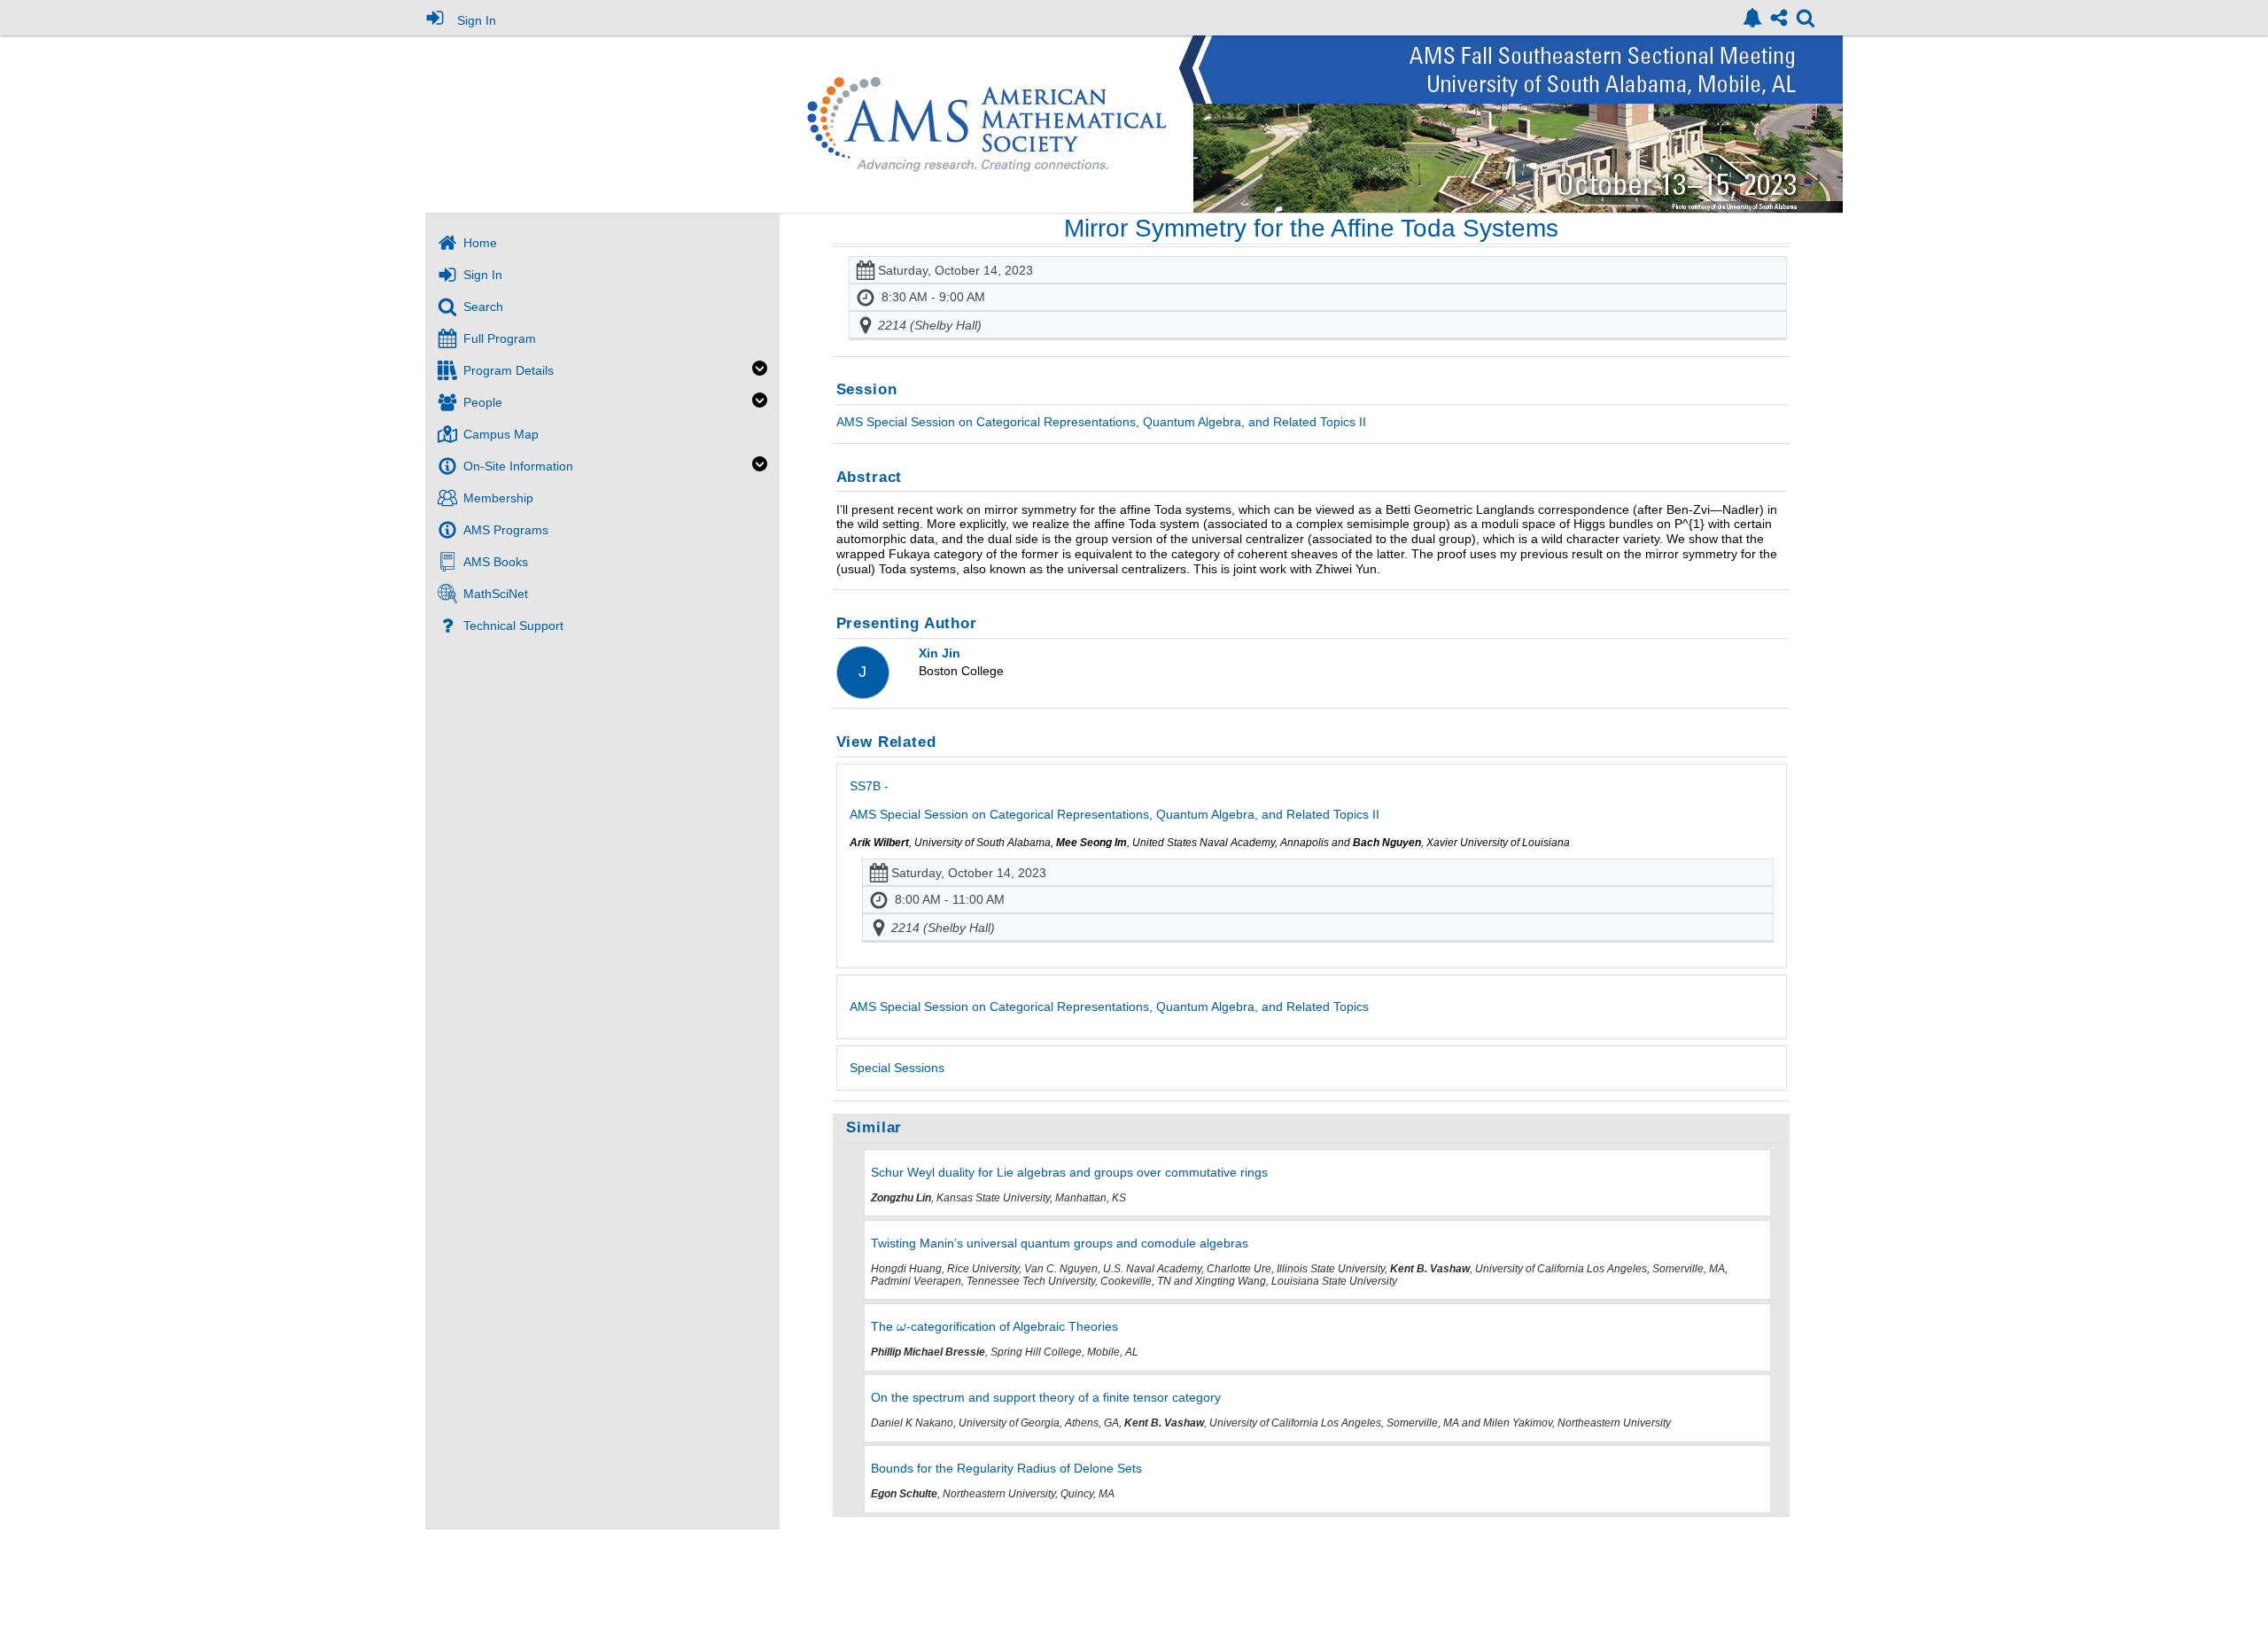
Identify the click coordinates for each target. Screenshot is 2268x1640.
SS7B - (1115, 800)
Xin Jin (940, 653)
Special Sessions (897, 1068)
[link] (1752, 18)
